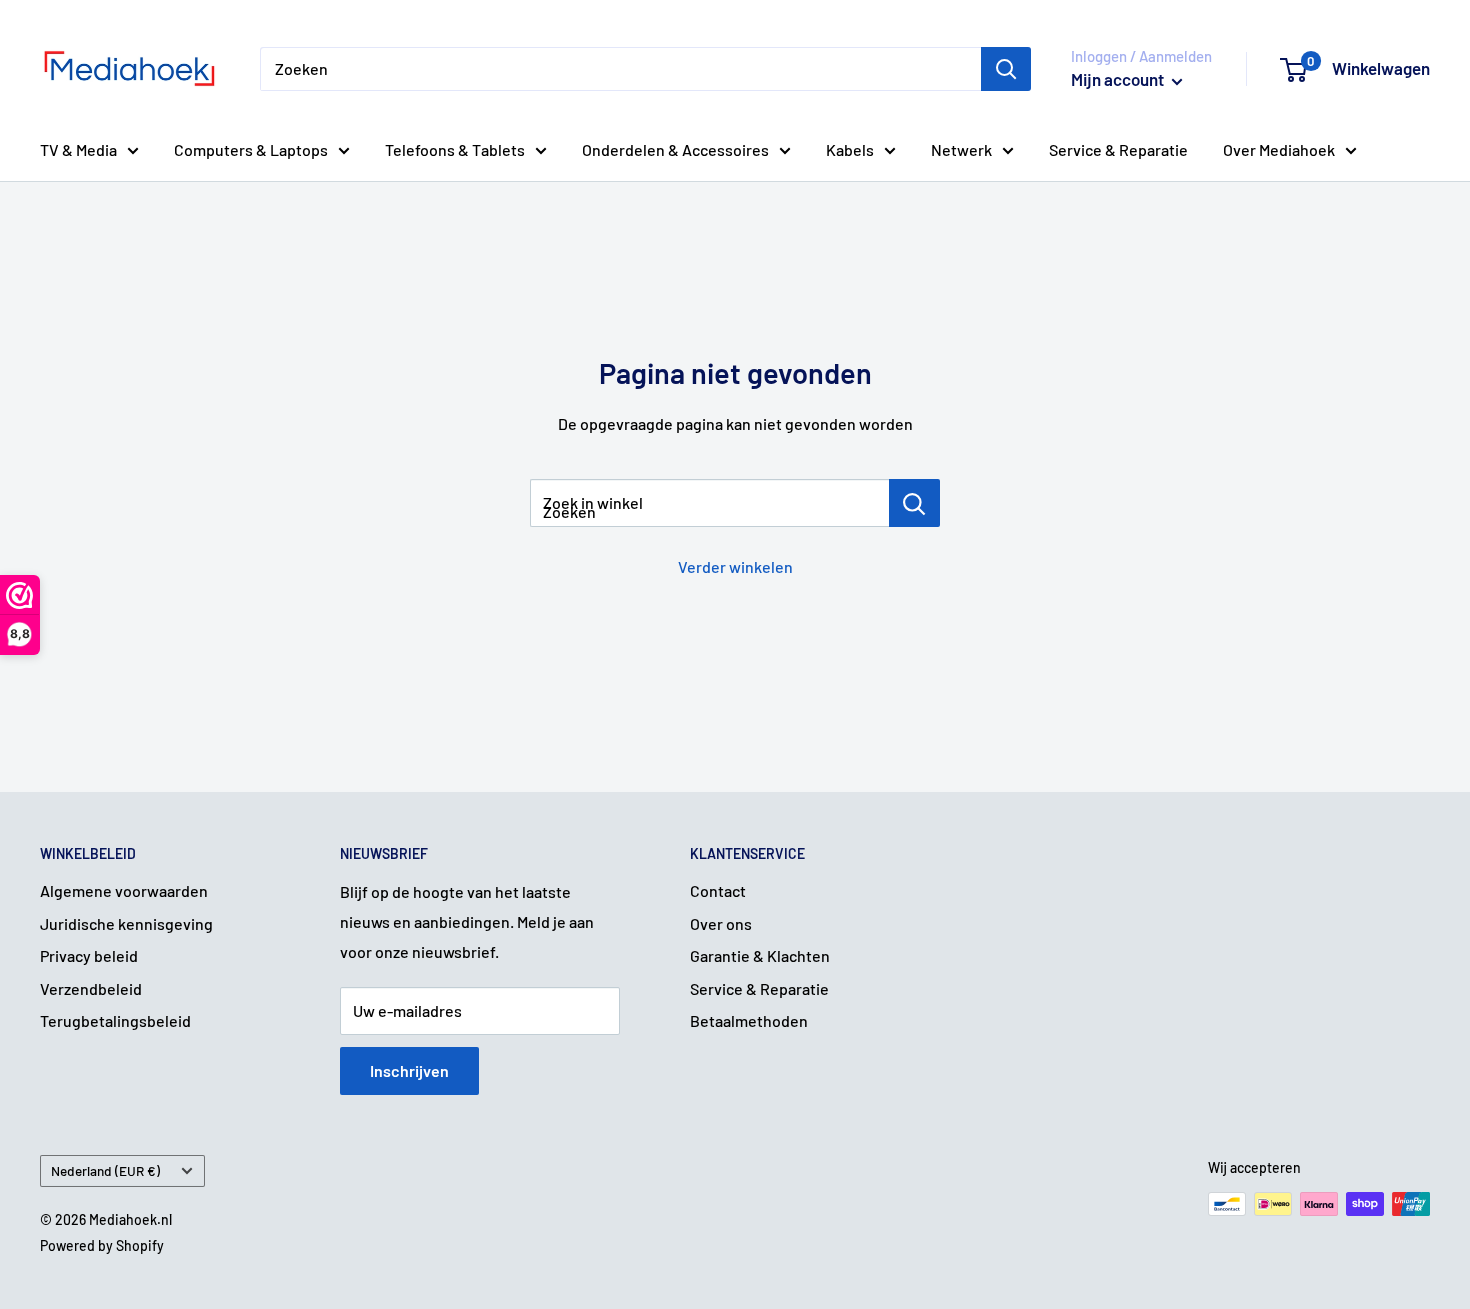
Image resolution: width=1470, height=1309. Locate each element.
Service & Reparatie (1118, 149)
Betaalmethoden (749, 1020)
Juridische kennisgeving (126, 923)
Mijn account (1119, 79)
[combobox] (620, 69)
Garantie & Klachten (760, 955)
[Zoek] (1006, 69)
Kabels (850, 149)
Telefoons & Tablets (455, 149)
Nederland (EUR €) (105, 1170)
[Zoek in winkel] (914, 503)
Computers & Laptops (251, 149)
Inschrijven (409, 1070)
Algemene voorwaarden (124, 890)
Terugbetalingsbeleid (115, 1020)
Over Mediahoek (1279, 149)
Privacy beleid (89, 955)
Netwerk (961, 149)
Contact (718, 890)
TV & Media (78, 149)
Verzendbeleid (91, 988)
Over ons (721, 923)
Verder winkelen (735, 566)
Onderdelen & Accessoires (675, 149)
